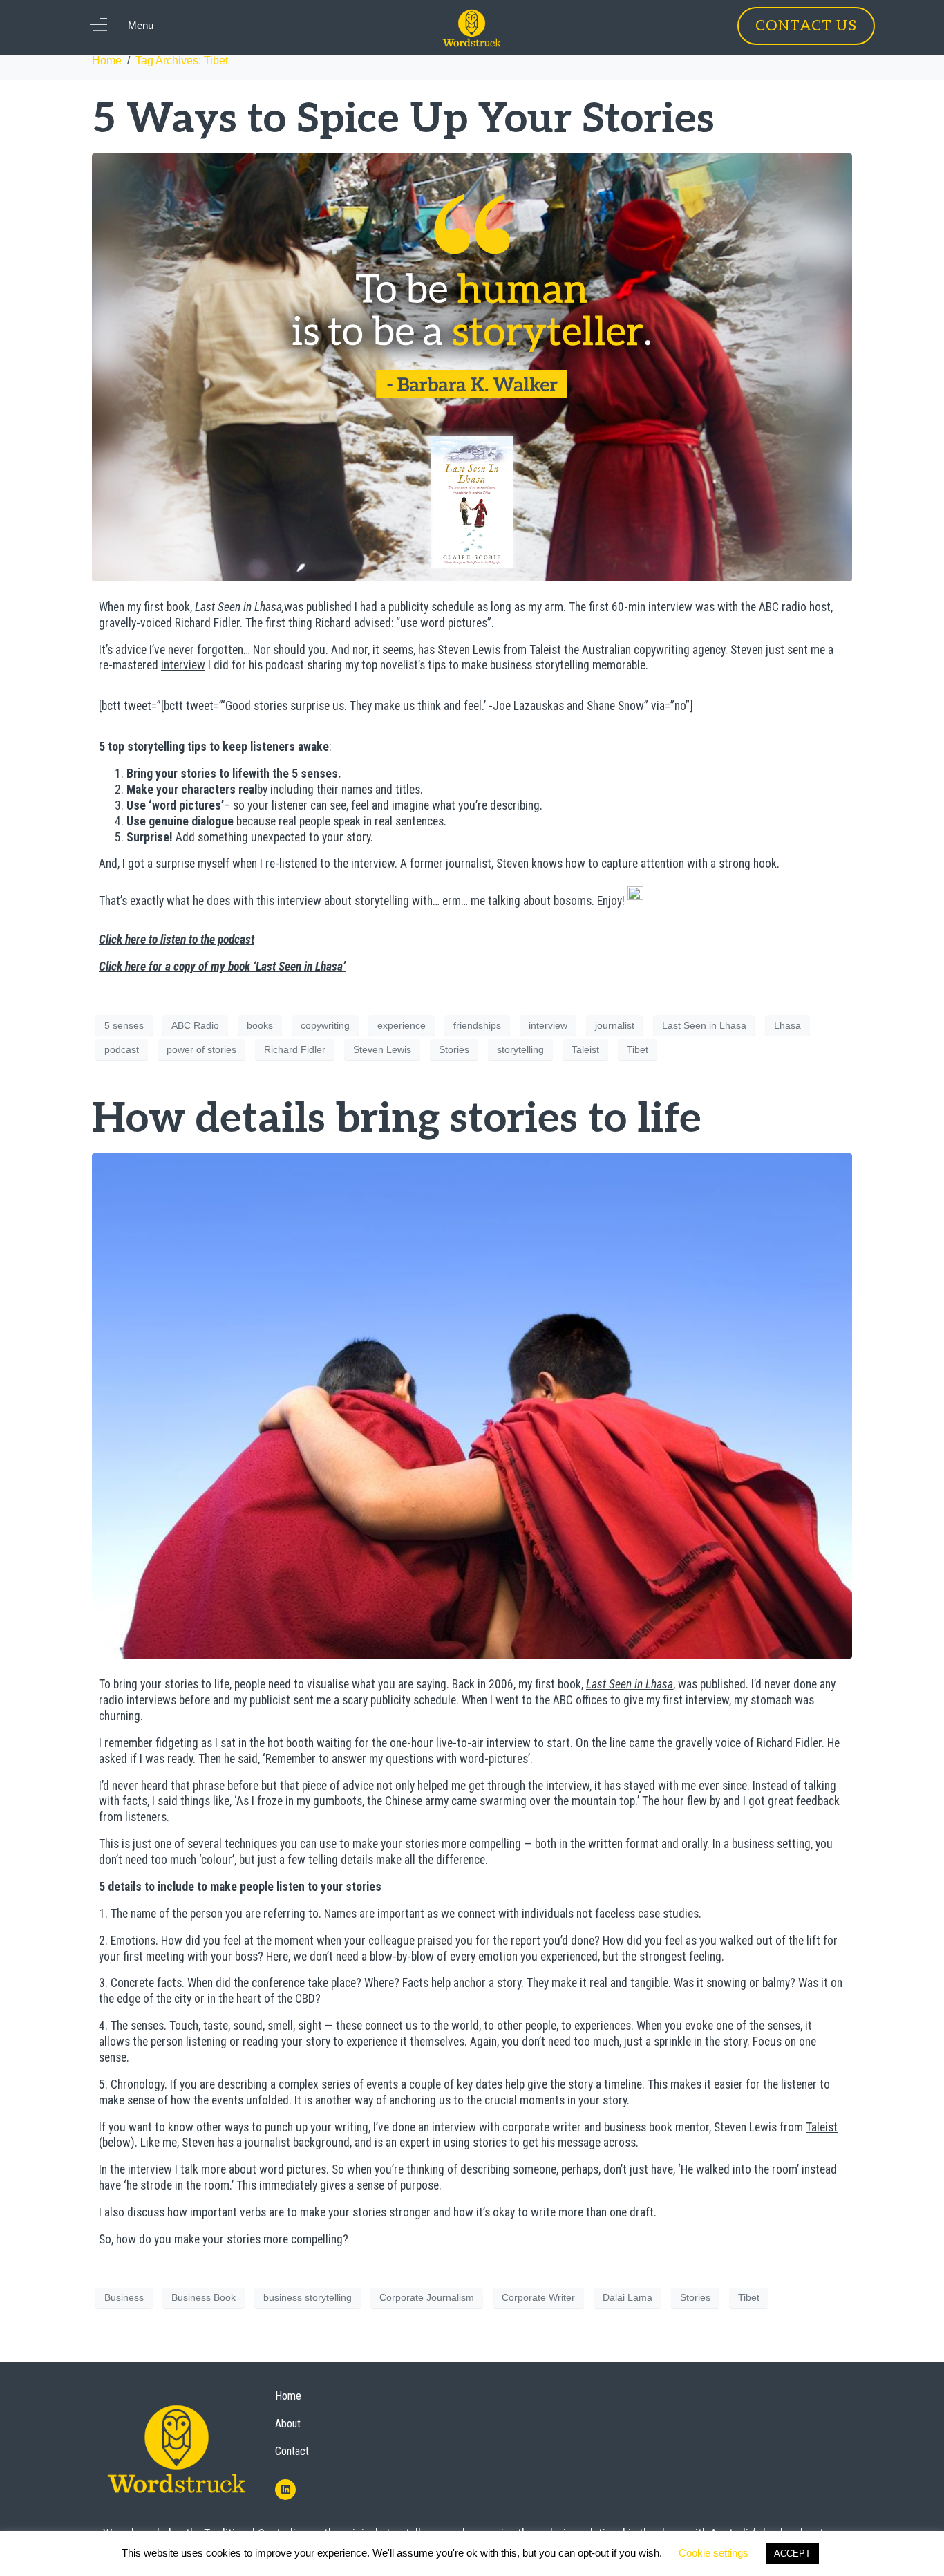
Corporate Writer (538, 2297)
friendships (477, 1025)
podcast (122, 1049)
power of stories (201, 1049)
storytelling (520, 1049)
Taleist (585, 1049)
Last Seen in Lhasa (704, 1025)
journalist (615, 1025)
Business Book (204, 2297)
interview (183, 665)
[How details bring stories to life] (472, 1405)
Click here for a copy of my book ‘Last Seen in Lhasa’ (222, 967)
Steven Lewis (382, 1049)
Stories (454, 1049)
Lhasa (787, 1025)
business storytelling (308, 2297)
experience (402, 1025)
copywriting (325, 1025)
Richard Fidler (295, 1049)
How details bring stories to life (397, 1119)
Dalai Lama (627, 2297)
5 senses (124, 1025)
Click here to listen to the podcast (177, 940)
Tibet (638, 1049)
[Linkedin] (285, 2490)
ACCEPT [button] (792, 2554)
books (260, 1025)
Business (124, 2297)
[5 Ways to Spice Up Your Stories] (472, 367)
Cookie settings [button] (714, 2553)
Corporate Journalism (427, 2297)
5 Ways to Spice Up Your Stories (403, 120)
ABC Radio (195, 1025)
